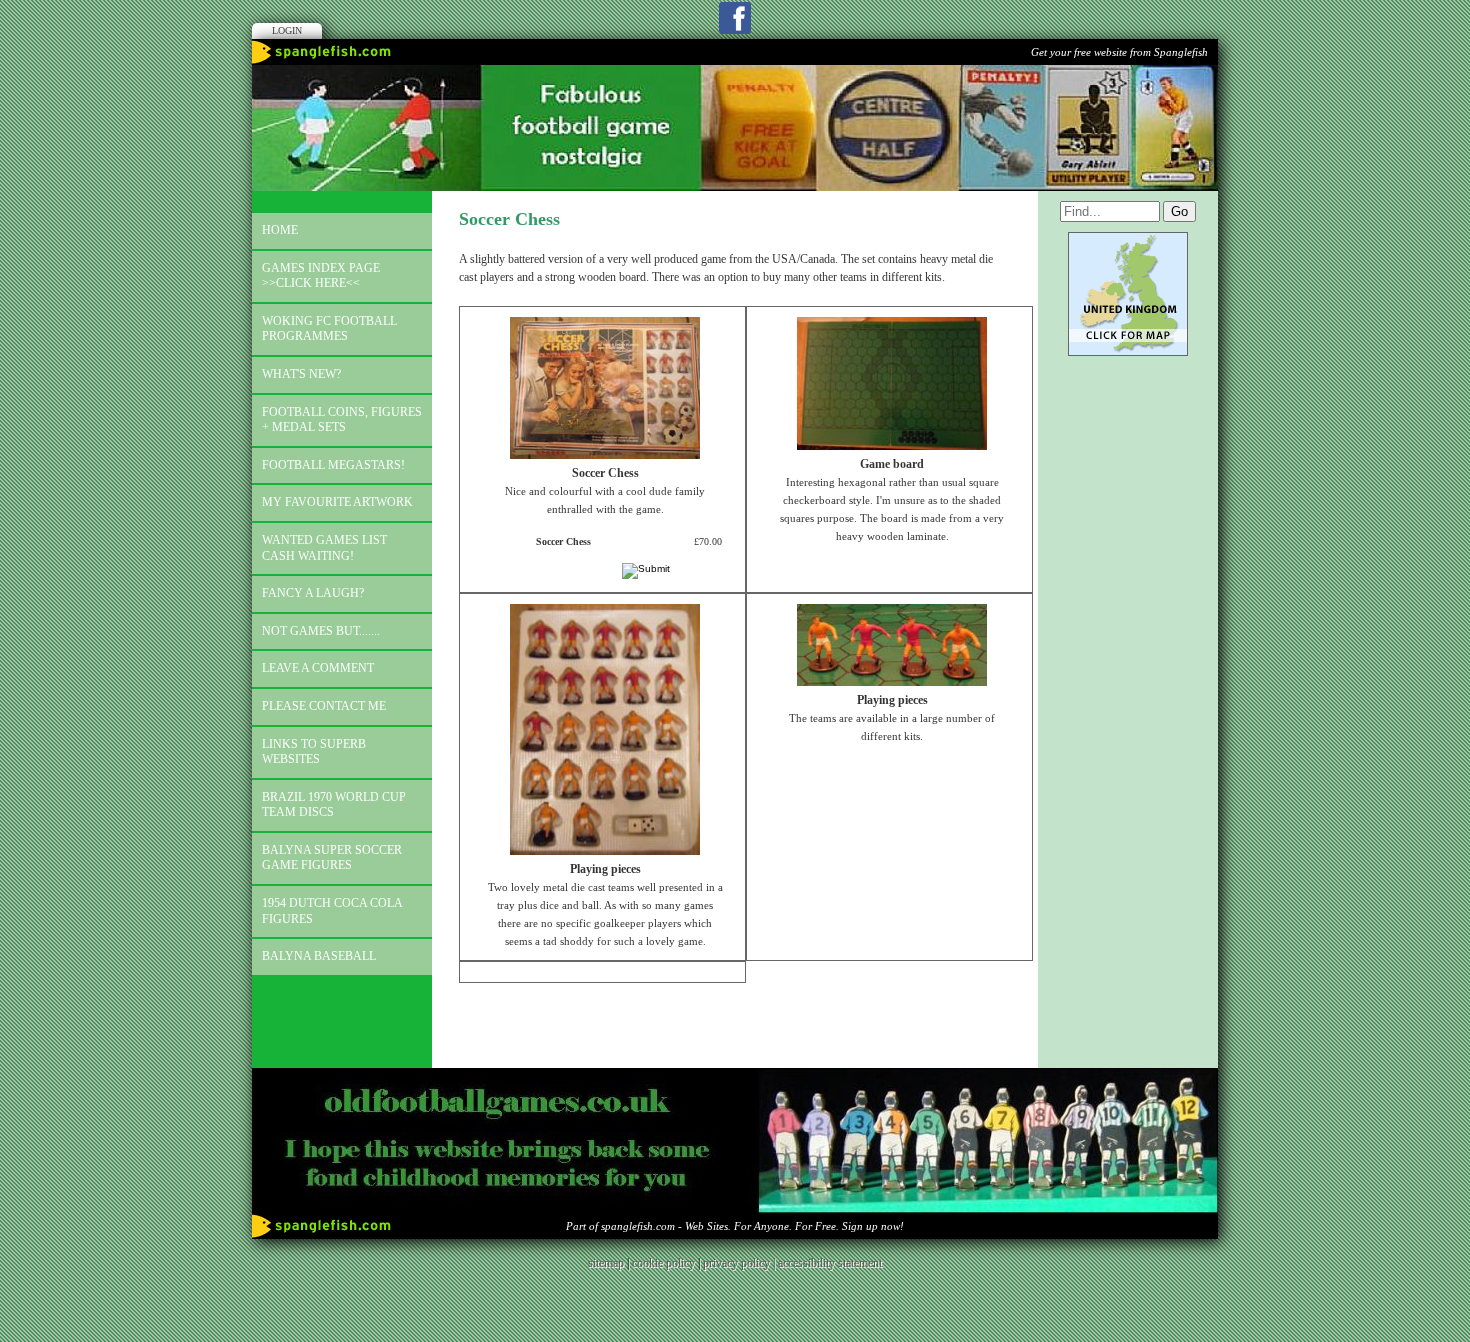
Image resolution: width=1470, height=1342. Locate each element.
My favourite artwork (337, 502)
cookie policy (663, 1263)
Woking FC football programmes (329, 329)
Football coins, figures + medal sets (342, 420)
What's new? (301, 374)
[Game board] (892, 446)
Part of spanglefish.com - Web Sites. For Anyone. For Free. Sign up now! (735, 1226)
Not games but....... (321, 631)
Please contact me (324, 706)
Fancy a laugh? (313, 593)
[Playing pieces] (605, 851)
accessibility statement (830, 1263)
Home (280, 230)
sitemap (606, 1263)
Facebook (735, 18)
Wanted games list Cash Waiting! (324, 548)
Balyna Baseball (319, 956)
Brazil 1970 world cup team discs (334, 805)
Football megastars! (333, 465)
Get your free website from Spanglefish (1119, 52)
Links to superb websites (314, 752)
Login (287, 30)
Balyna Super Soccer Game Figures (332, 858)
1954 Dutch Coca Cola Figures (332, 911)
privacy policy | (740, 1263)
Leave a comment (318, 668)
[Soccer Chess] (605, 455)
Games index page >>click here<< (321, 276)
